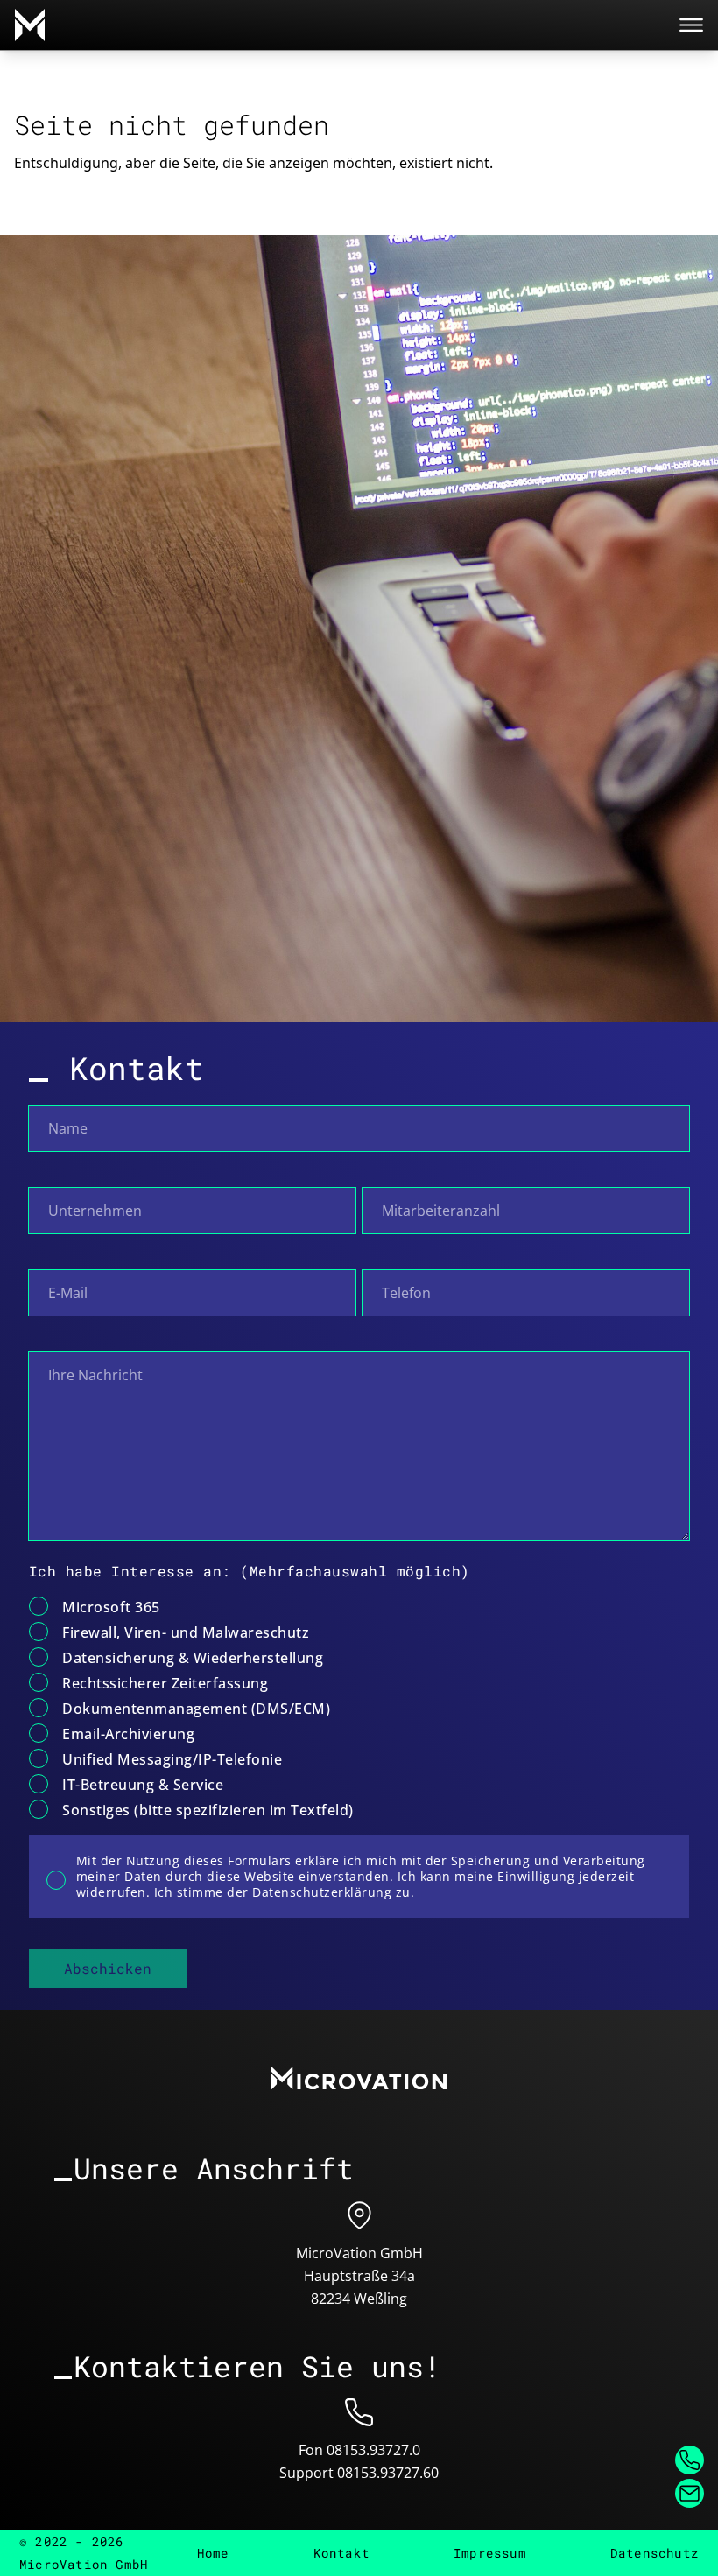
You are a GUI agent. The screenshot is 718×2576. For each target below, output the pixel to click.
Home (213, 2553)
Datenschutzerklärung (322, 1892)
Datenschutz (655, 2553)
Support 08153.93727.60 (359, 2473)
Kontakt (341, 2553)
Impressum (490, 2553)
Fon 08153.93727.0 (359, 2450)
